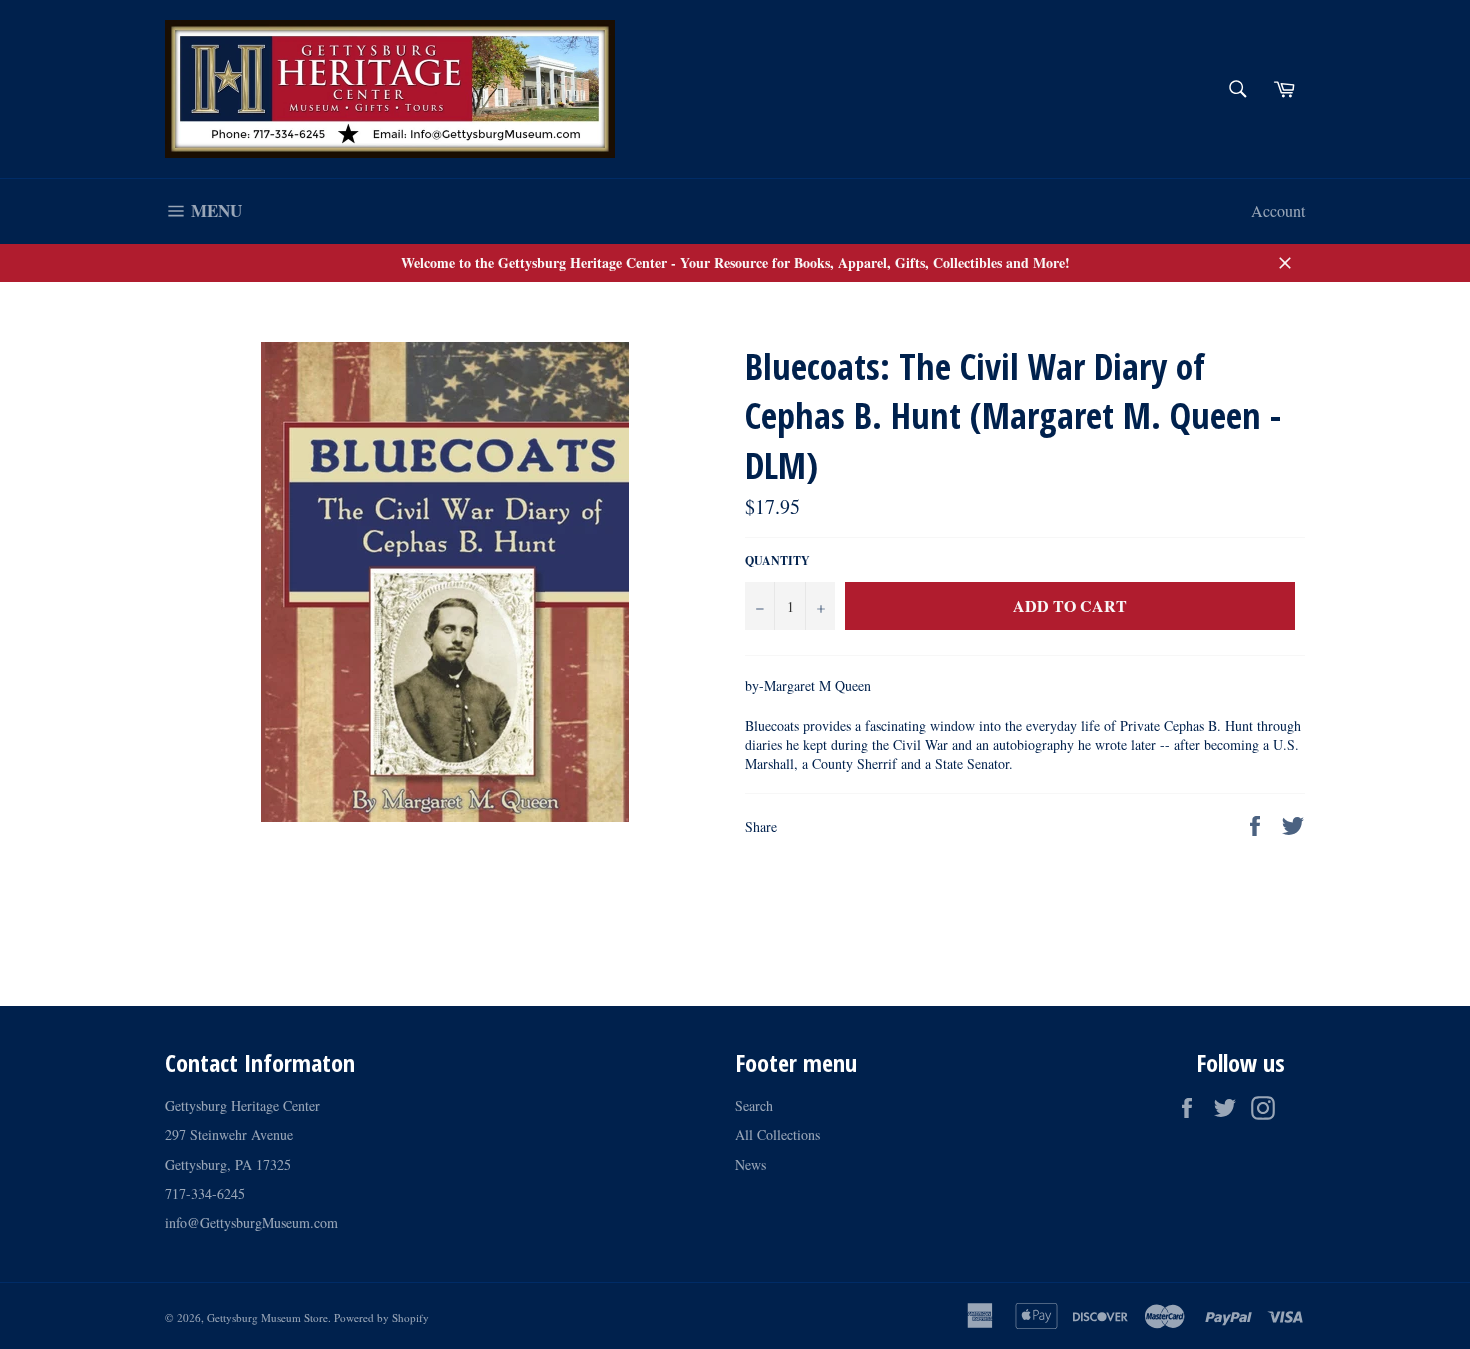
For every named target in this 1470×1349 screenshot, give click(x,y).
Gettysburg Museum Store (267, 1317)
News (750, 1164)
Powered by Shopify (381, 1317)
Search (754, 1105)
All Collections (777, 1134)
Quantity (777, 561)
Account (1278, 210)
